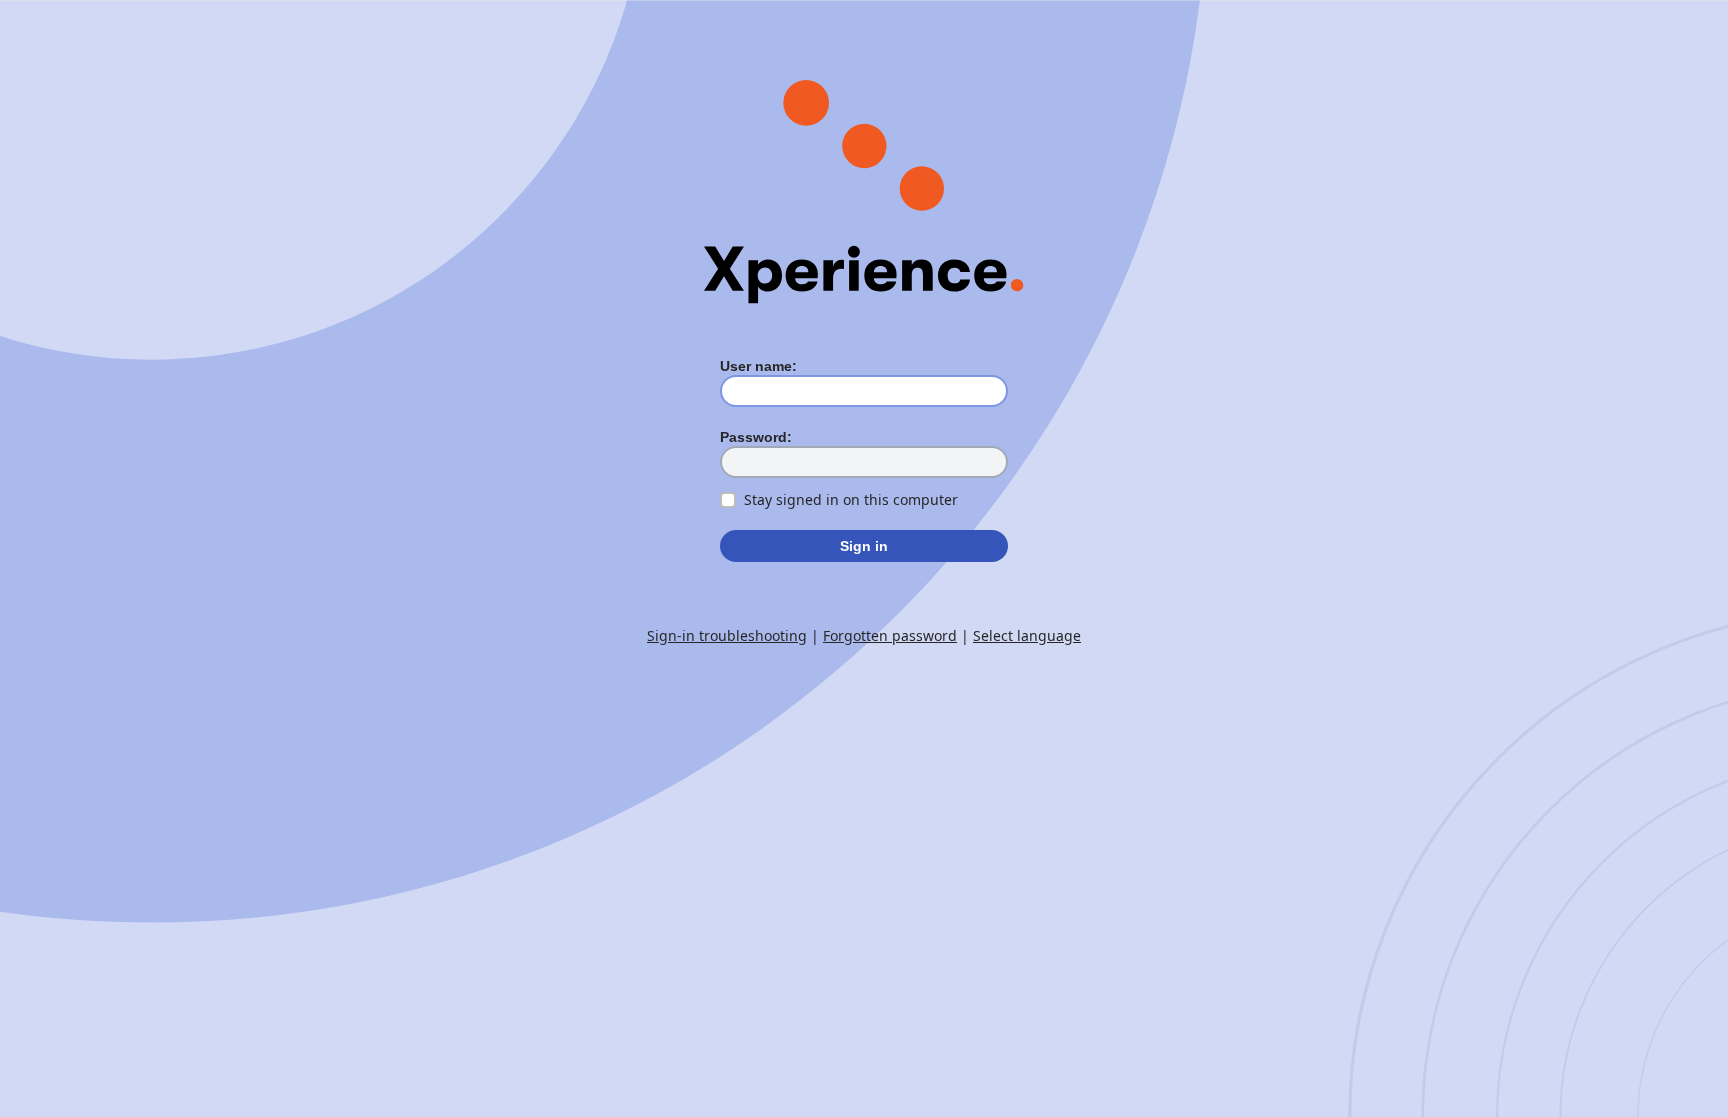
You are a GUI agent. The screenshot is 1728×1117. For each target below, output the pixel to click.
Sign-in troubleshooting (727, 635)
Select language (1027, 635)
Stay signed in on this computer (851, 499)
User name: (758, 366)
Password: (756, 437)
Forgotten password (890, 635)
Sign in (864, 546)
